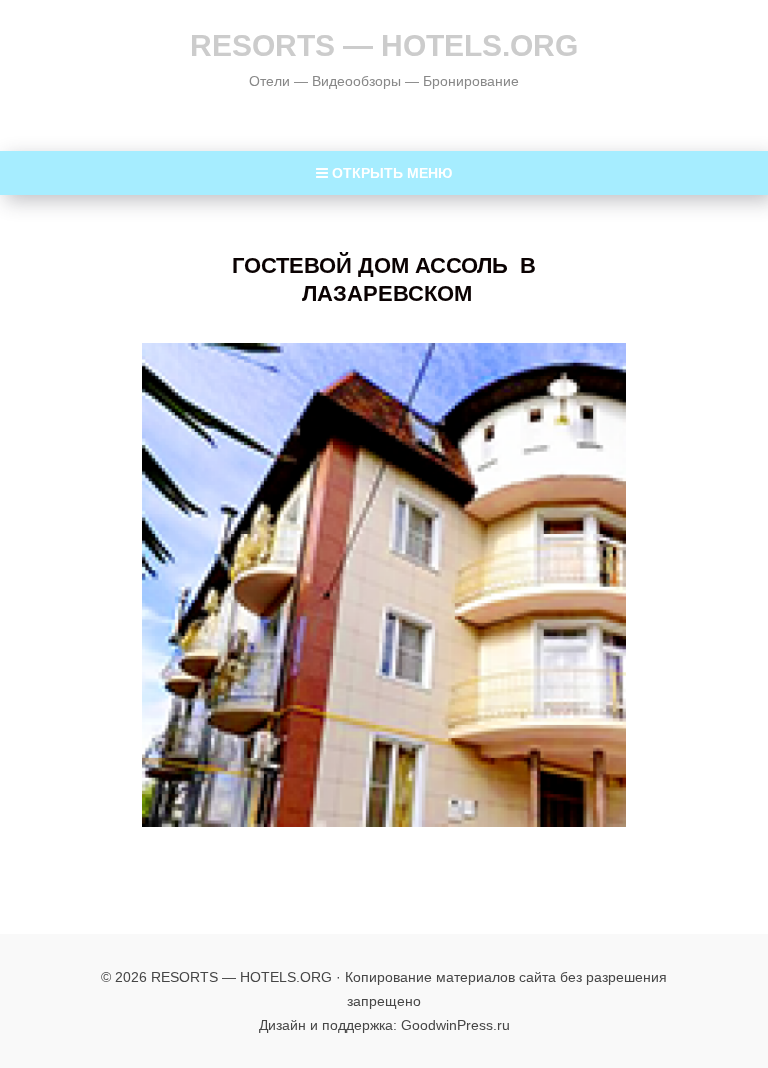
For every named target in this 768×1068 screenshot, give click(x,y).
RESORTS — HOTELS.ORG (384, 45)
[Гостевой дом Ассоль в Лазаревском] (384, 585)
